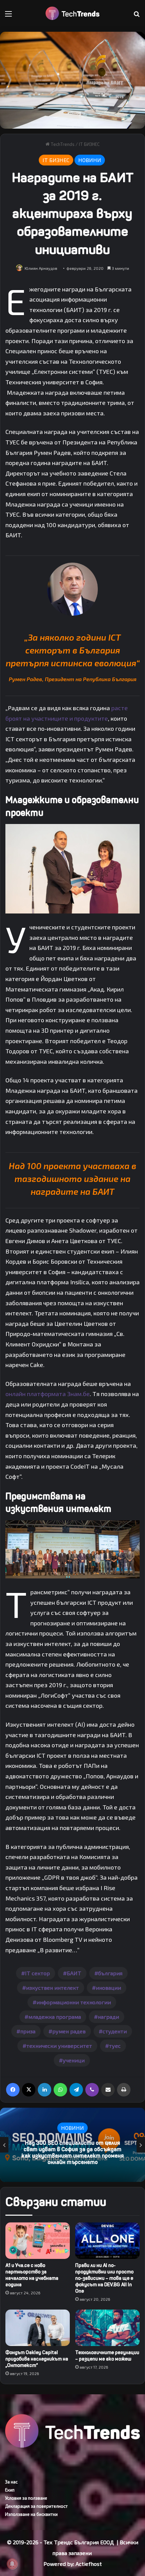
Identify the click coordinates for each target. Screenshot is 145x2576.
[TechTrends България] (72, 13)
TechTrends (62, 144)
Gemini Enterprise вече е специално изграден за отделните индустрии (72, 2153)
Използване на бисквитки (31, 2514)
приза (28, 2031)
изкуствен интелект (52, 1988)
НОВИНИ (90, 160)
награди (108, 2017)
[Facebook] (13, 2090)
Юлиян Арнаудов (41, 268)
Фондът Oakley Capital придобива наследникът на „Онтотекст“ (37, 2359)
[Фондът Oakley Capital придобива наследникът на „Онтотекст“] (38, 2328)
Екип (10, 2490)
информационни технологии (74, 2002)
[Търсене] (137, 16)
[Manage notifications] (12, 2564)
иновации (108, 1988)
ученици (74, 2060)
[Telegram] (76, 2090)
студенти (115, 2031)
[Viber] (92, 2090)
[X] (29, 2090)
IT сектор (37, 1973)
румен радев (69, 2031)
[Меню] (8, 16)
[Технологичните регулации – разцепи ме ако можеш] (107, 2328)
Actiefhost (89, 2564)
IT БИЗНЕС (89, 144)
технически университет (59, 2046)
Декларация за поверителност (36, 2506)
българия (110, 1973)
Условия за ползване (26, 2498)
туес (115, 2046)
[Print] (124, 2090)
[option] (72, 2145)
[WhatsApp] (60, 2090)
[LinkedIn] (45, 2090)
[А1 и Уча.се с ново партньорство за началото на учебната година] (38, 2241)
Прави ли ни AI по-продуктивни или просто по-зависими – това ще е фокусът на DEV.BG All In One (104, 2278)
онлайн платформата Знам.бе (48, 1394)
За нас (11, 2482)
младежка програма (55, 2017)
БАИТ (74, 1973)
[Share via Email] (108, 2090)
